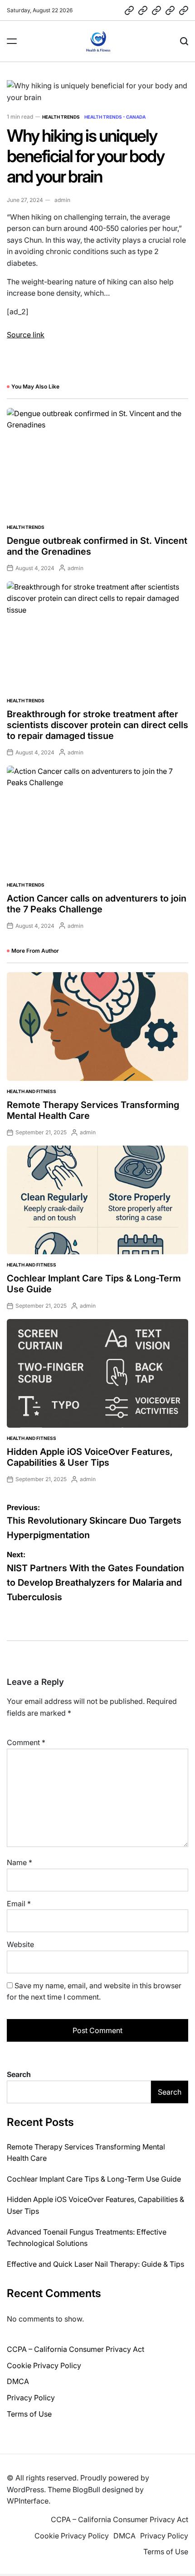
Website (20, 1944)
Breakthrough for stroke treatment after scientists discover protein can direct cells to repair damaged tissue (97, 725)
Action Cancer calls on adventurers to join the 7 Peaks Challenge (97, 904)
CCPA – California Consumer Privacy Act (76, 2349)
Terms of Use (29, 2414)
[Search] (184, 41)
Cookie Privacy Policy (44, 2365)
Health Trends (61, 117)
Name (19, 1862)
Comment (26, 1742)
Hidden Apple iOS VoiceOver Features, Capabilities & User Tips (90, 1457)
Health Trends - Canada (115, 117)
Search (19, 2074)
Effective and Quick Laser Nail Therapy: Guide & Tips (95, 2264)
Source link (26, 335)
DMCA (18, 2381)
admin (62, 200)
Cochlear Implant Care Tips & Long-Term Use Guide (94, 2179)
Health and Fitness (32, 1091)
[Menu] (12, 41)
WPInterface (28, 2501)
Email (19, 1904)
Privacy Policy (31, 2398)
